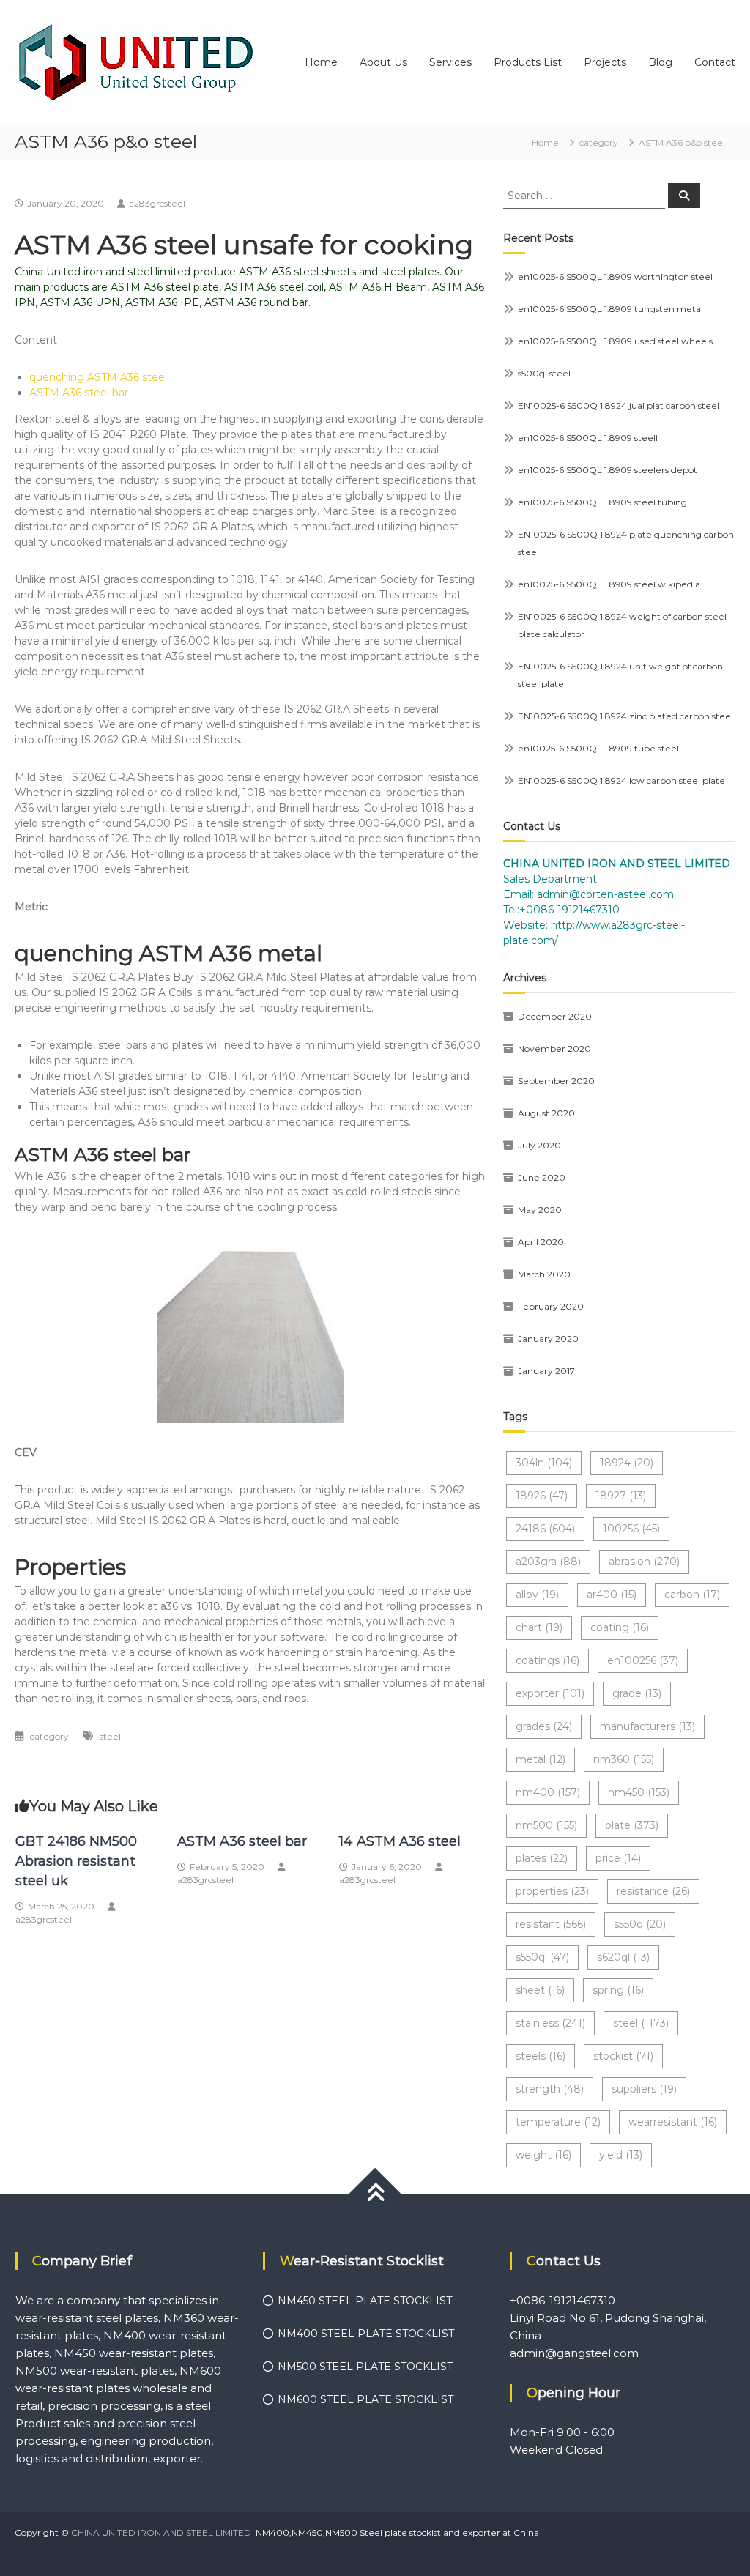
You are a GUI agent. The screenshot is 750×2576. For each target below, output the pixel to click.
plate (632, 1825)
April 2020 (541, 1242)
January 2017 (546, 1371)
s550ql (542, 1957)
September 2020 (556, 1081)
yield (621, 2155)
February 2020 (551, 1306)
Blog (660, 62)
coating (620, 1627)
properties (552, 1891)
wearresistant (673, 2122)
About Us (383, 62)
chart (539, 1627)
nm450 (639, 1792)
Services (450, 62)
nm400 (548, 1792)
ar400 (612, 1595)
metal (541, 1759)
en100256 (643, 1660)
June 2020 (542, 1177)
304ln (544, 1463)
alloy (537, 1595)
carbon (692, 1595)
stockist (623, 2056)
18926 (542, 1496)
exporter (550, 1693)
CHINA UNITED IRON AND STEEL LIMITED (161, 2532)
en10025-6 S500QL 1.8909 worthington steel (615, 276)
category (599, 142)
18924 (627, 1463)
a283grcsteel (157, 203)
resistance (653, 1891)
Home (321, 62)
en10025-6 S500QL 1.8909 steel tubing (602, 502)
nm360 (624, 1759)
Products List (528, 62)
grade (637, 1693)
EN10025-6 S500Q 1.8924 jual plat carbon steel (619, 405)
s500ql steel (544, 373)
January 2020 (548, 1339)
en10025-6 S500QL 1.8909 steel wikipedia (609, 584)
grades (544, 1726)
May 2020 (540, 1210)
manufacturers (647, 1726)
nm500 (546, 1825)
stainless (550, 2023)
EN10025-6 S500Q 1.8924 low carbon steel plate (621, 780)
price (618, 1858)
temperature (558, 2122)
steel (110, 1736)
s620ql (623, 1957)
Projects (605, 62)
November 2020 (554, 1048)
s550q (640, 1924)
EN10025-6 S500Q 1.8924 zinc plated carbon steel (625, 716)
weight (543, 2155)
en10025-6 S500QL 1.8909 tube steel (598, 748)
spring (618, 1990)
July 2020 (539, 1145)
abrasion (644, 1562)
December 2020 (555, 1016)
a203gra (548, 1562)
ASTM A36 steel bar (79, 393)
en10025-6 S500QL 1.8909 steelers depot (608, 470)
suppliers (644, 2089)
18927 (621, 1496)
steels (541, 2056)
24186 (545, 1529)
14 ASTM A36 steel (400, 1841)
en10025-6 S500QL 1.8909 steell (588, 438)
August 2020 (546, 1113)
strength (550, 2089)
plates (542, 1858)
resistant (551, 1924)
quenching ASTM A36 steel (98, 377)
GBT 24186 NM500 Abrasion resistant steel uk (76, 1861)
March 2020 (544, 1274)
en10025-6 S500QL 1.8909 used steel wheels (615, 341)
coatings (547, 1660)
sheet (540, 1990)
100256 (631, 1529)
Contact (715, 62)
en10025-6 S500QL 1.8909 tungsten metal (610, 309)
